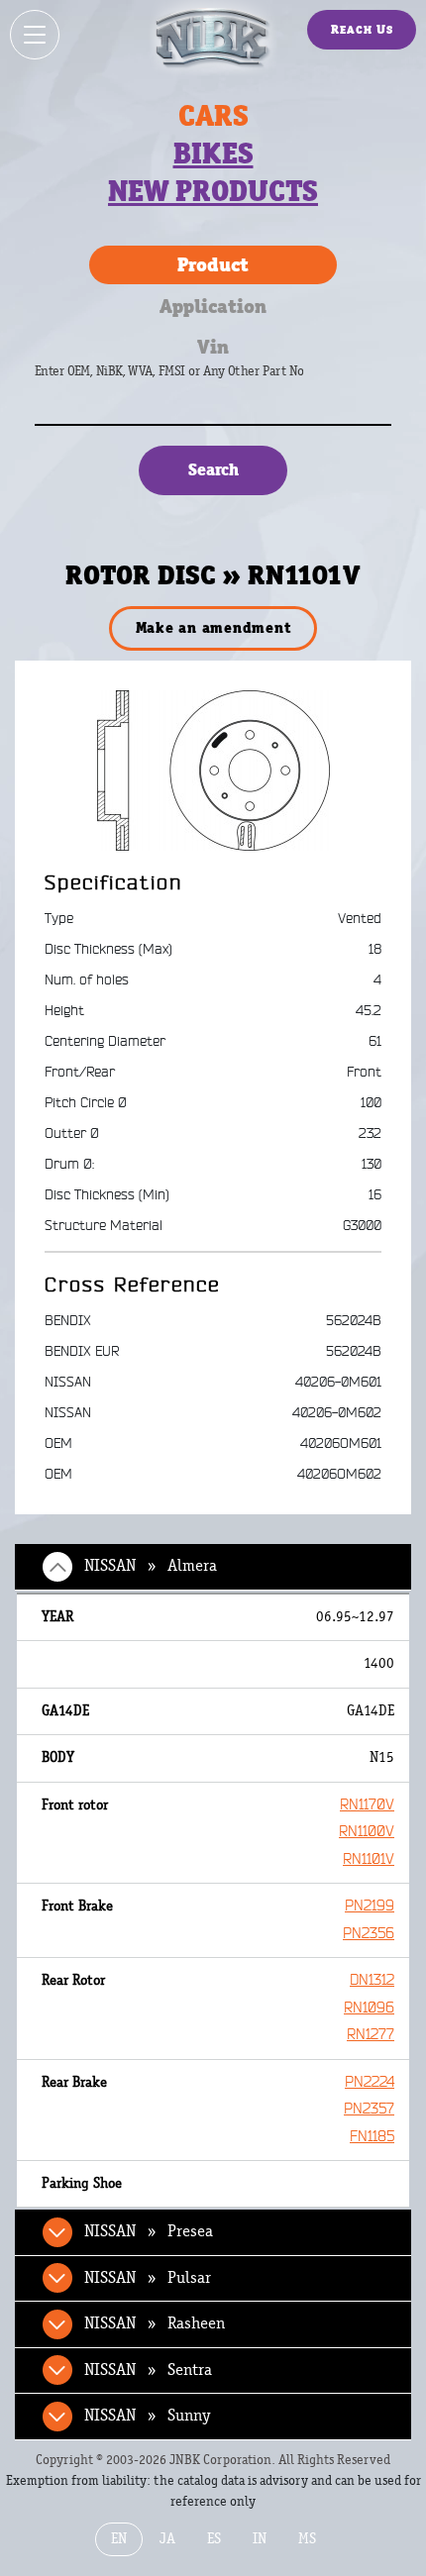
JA (167, 2539)
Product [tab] (213, 264)
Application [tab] (213, 306)
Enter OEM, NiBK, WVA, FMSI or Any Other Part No (189, 381)
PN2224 (370, 2082)
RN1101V (369, 1859)
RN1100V (367, 1832)
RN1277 (371, 2035)
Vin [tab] (213, 347)
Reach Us (362, 29)
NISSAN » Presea (149, 2231)
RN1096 (369, 2008)
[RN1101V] (213, 770)
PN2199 (370, 1906)
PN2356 (369, 1934)
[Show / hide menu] (35, 35)
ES (214, 2539)
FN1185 (372, 2137)
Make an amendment (213, 627)
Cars (213, 116)
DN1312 (372, 1980)
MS (307, 2539)
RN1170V (367, 1805)
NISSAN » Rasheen (155, 2323)
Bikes (213, 154)
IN (260, 2539)
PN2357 (369, 2109)
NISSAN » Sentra (148, 2370)
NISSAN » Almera (151, 1566)
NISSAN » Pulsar (148, 2278)
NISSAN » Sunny (148, 2416)
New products (213, 191)
